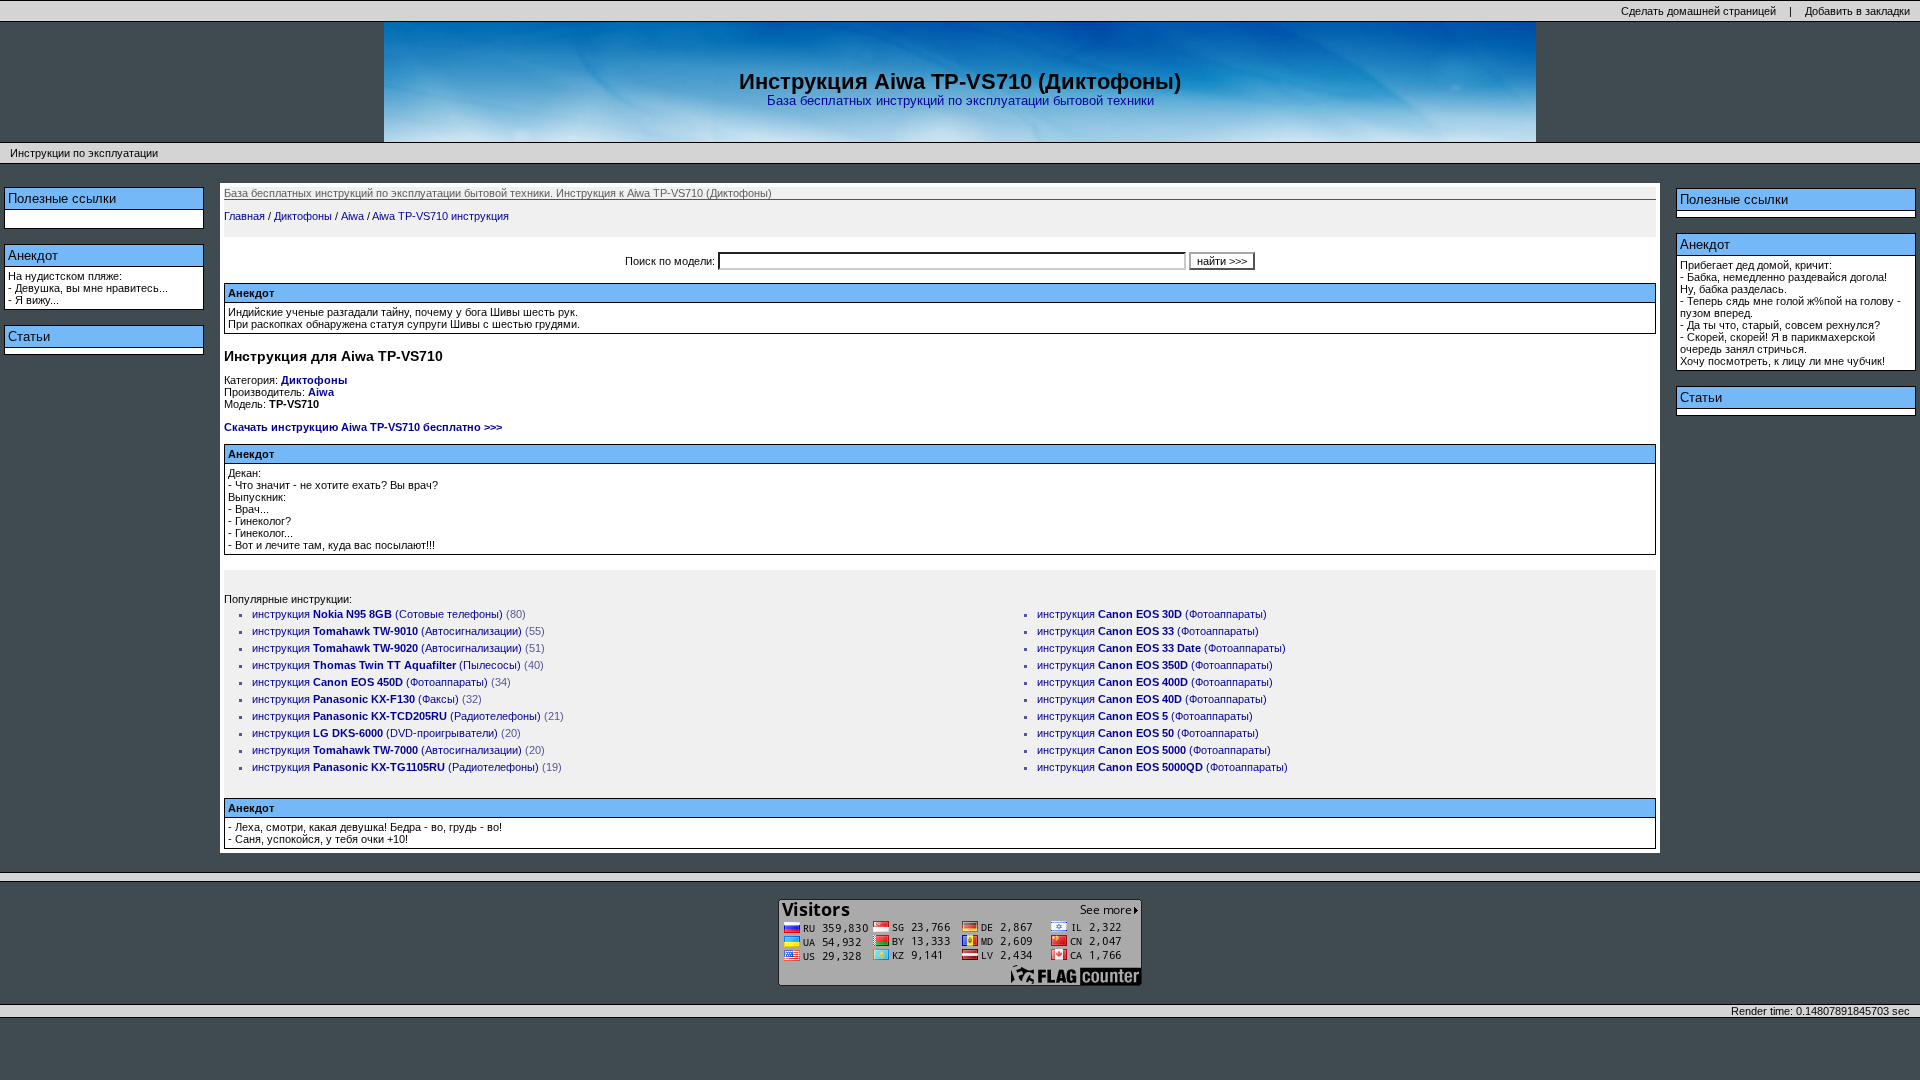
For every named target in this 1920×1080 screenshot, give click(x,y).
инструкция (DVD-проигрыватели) (375, 733)
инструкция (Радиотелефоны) (396, 716)
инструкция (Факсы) (355, 699)
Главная (244, 216)
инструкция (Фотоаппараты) (370, 682)
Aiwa (352, 216)
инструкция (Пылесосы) (386, 665)
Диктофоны (303, 216)
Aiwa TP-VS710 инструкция (440, 216)
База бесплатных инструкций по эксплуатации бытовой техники (960, 100)
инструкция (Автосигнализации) (387, 631)
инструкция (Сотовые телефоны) (377, 614)
